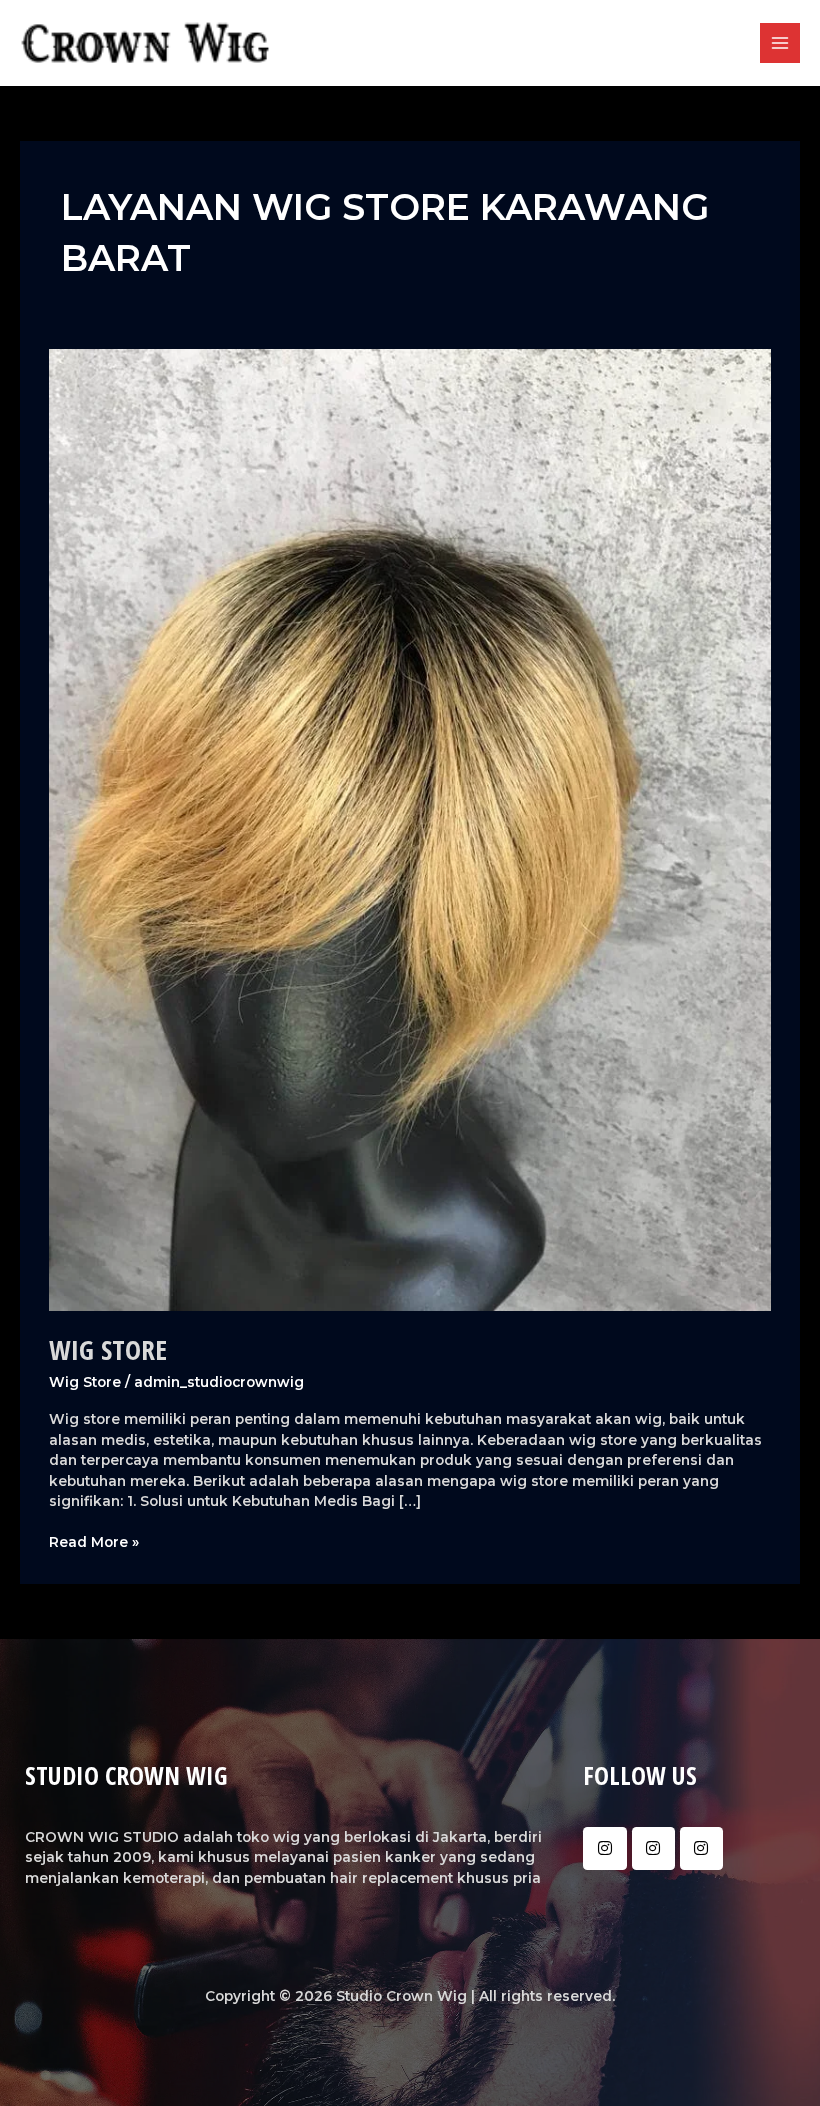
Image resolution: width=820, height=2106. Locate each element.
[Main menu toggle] (780, 43)
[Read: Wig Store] (409, 829)
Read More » (94, 1541)
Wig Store (108, 1349)
